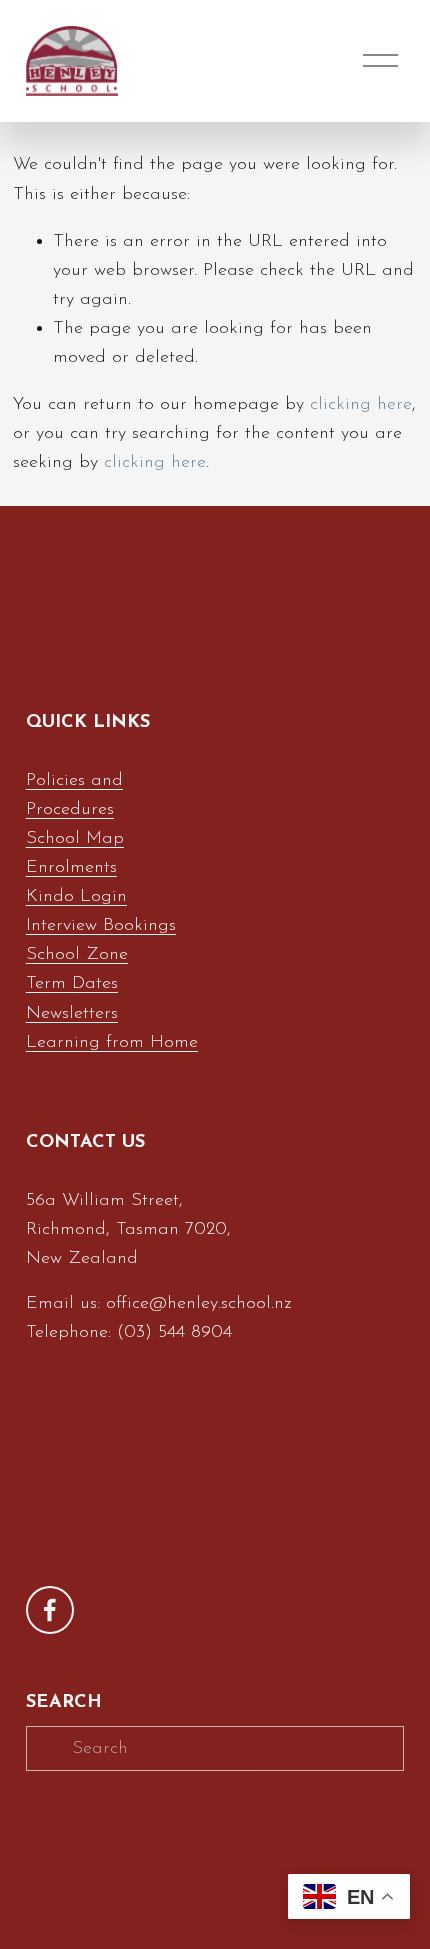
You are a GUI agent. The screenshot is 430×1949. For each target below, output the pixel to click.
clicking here (361, 404)
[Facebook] (50, 1610)
